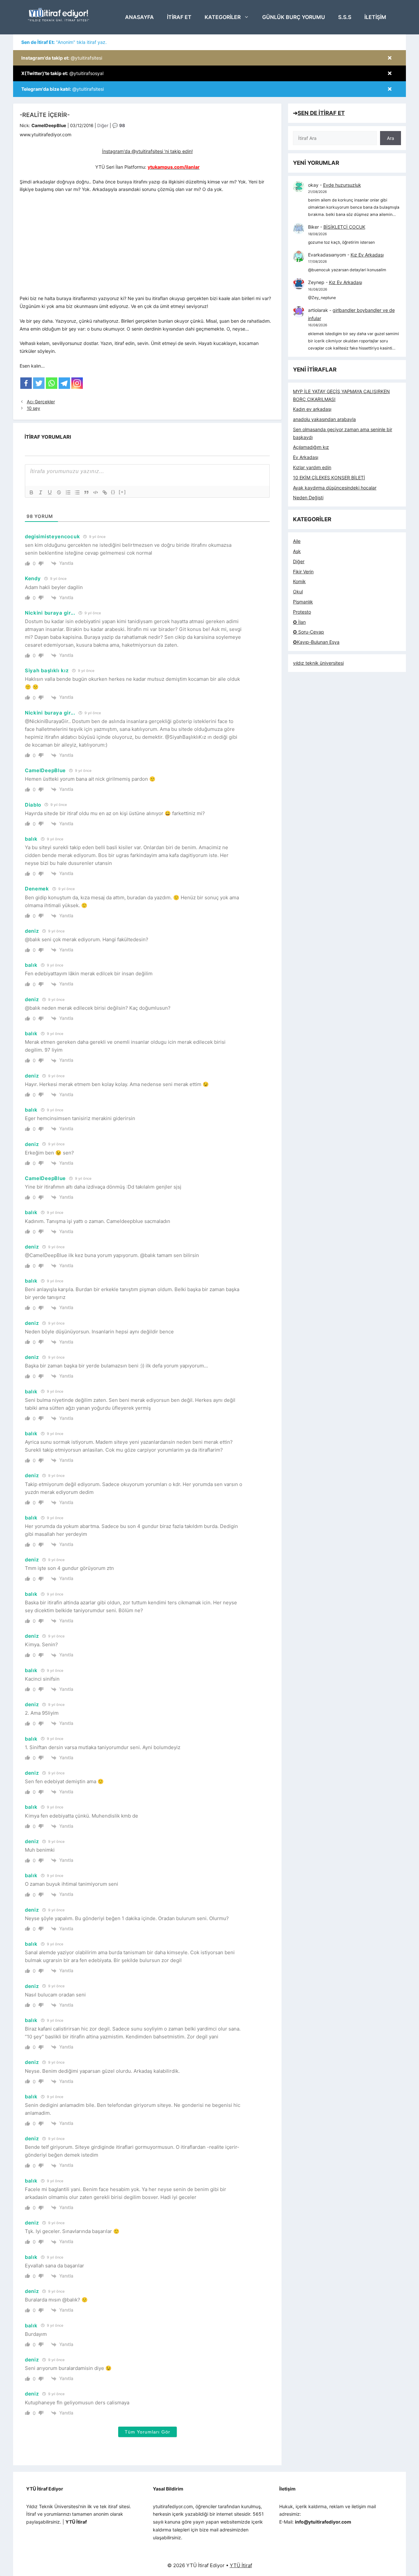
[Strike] (59, 492)
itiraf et (179, 17)
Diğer (103, 125)
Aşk (297, 551)
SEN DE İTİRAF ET (321, 113)
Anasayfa (139, 17)
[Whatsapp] (52, 383)
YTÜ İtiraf (241, 2565)
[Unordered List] (77, 492)
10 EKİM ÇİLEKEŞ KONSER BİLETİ (329, 477)
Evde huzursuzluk (342, 185)
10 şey (34, 408)
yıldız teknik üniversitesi (318, 663)
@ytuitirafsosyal (62, 73)
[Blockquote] (86, 492)
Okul (298, 592)
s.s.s (345, 17)
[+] (122, 492)
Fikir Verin (303, 572)
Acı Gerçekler (41, 402)
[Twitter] (39, 383)
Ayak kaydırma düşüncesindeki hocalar (335, 488)
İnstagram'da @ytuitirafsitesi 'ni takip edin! (147, 151)
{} (113, 492)
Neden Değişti (308, 497)
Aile (297, 541)
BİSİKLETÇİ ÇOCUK (344, 227)
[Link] (105, 492)
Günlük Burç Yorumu (294, 17)
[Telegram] (64, 383)
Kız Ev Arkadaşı (367, 255)
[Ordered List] (68, 492)
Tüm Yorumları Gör (147, 2432)
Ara (391, 138)
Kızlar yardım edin (312, 467)
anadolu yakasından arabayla (324, 419)
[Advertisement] (147, 246)
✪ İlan (299, 622)
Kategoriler (223, 17)
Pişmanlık (303, 602)
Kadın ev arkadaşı (312, 409)
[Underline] (50, 492)
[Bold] (31, 492)
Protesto (302, 612)
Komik (299, 581)
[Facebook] (26, 383)
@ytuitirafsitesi (62, 58)
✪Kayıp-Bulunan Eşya (316, 642)
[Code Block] (96, 492)
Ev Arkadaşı (306, 457)
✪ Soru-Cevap (309, 632)
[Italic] (41, 492)
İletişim (375, 17)
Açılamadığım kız (311, 447)
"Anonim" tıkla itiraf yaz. (64, 42)
